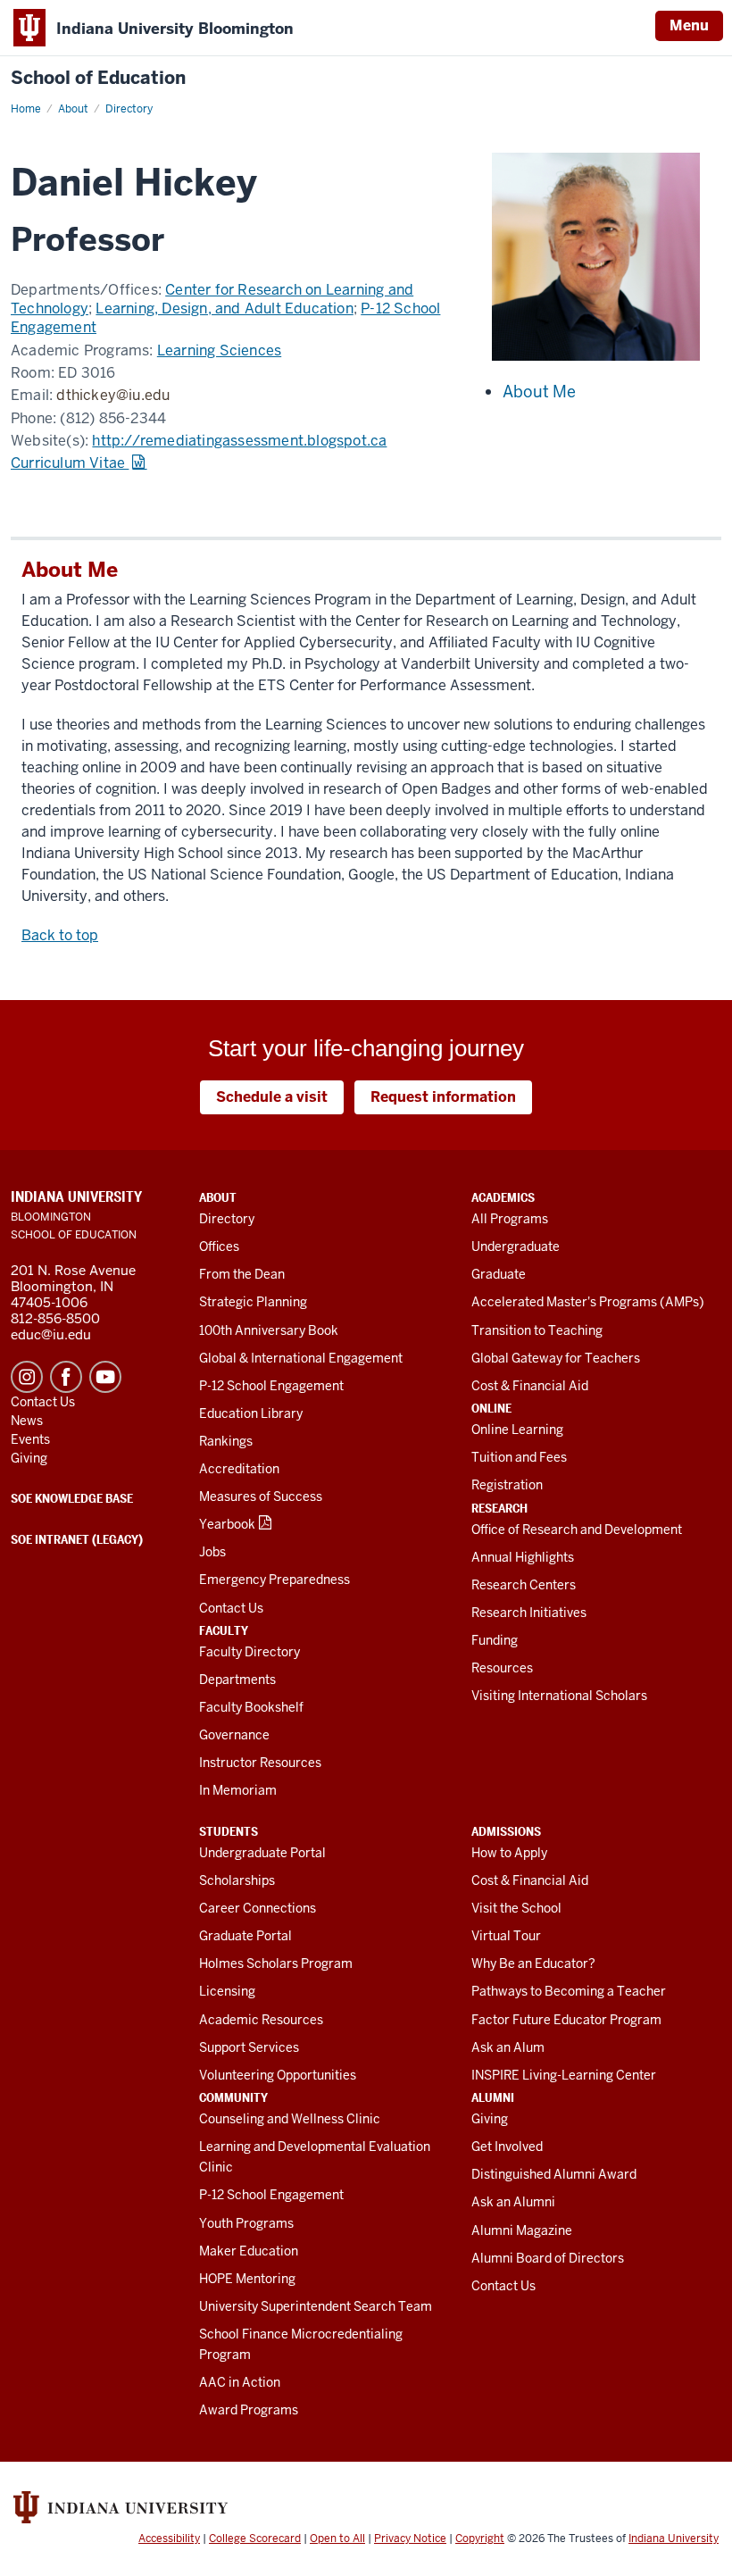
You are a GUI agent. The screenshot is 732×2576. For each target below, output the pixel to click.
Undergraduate (516, 1246)
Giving (490, 2119)
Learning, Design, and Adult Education (224, 308)
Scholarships (237, 1880)
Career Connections (258, 1908)
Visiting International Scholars (559, 1696)
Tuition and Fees (519, 1457)
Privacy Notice (410, 2538)
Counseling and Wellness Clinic (290, 2119)
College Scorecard (255, 2538)
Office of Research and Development (577, 1530)
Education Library (251, 1413)
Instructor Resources (260, 1763)
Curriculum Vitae (70, 463)
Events (30, 1439)
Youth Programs (246, 2223)
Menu (689, 25)
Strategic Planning (253, 1302)
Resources (502, 1668)
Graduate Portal (245, 1936)
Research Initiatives (529, 1613)
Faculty (224, 1630)
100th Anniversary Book (269, 1330)
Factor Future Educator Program (566, 2020)
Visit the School (516, 1908)
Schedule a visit (272, 1097)
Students (229, 1831)
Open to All (337, 2538)
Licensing (227, 1991)
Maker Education (249, 2251)
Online (491, 1408)
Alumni (493, 2097)
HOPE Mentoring (247, 2279)
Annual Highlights (523, 1557)
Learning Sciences (219, 350)
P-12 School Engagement (271, 1386)
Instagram (27, 1377)
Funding (495, 1640)
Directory (227, 1219)
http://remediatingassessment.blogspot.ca (239, 441)
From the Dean (242, 1274)
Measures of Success (261, 1496)
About (218, 1197)
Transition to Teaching (537, 1330)
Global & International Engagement (301, 1358)
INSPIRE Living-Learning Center (564, 2075)
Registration (507, 1485)
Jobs (212, 1552)
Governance (234, 1735)
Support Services (249, 2047)
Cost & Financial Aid (530, 1386)
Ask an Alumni (513, 2202)
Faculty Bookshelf (251, 1707)
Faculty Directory (250, 1652)
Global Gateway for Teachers (556, 1358)
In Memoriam (238, 1790)
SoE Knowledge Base (72, 1498)
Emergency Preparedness (274, 1580)
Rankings (226, 1441)
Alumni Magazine (522, 2230)
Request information (443, 1097)
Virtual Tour (506, 1936)
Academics (503, 1197)
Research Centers (524, 1585)
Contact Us (231, 1608)
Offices (219, 1246)
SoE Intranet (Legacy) (77, 1539)
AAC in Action (240, 2382)
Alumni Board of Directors (548, 2258)
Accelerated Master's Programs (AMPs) (588, 1302)
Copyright (480, 2538)
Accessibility (169, 2538)
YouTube (105, 1377)
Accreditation (239, 1469)
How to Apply (509, 1853)
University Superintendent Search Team (316, 2306)
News (27, 1421)
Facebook (66, 1377)
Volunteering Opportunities (278, 2075)
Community (233, 2097)
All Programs (510, 1219)
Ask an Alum (508, 2047)
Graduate (499, 1274)
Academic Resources (261, 2020)
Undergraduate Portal (262, 1853)
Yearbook (227, 1524)
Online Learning (517, 1430)
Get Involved (507, 2147)
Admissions (506, 1831)
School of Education (98, 78)
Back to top (60, 935)
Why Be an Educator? (533, 1963)
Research (499, 1508)
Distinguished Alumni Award (554, 2174)
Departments (237, 1680)
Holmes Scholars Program (276, 1963)
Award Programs (249, 2410)
